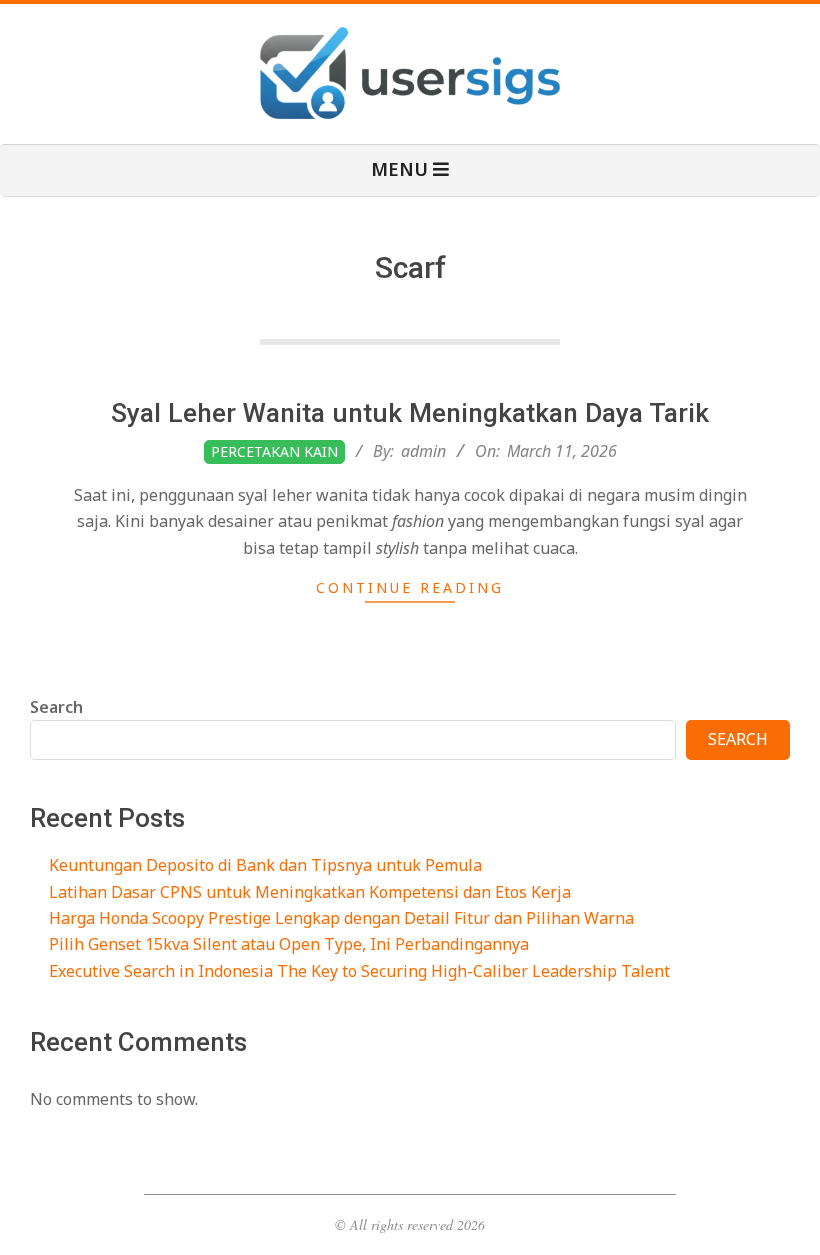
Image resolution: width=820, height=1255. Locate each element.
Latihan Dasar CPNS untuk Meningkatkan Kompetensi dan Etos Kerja (310, 892)
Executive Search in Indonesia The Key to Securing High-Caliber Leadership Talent (359, 971)
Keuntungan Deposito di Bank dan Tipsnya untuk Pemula (265, 865)
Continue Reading (410, 587)
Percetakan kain (274, 451)
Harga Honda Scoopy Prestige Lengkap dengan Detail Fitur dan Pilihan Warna (341, 918)
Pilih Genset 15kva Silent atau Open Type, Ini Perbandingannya (289, 944)
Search (56, 707)
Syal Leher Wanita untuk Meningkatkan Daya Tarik (410, 413)
